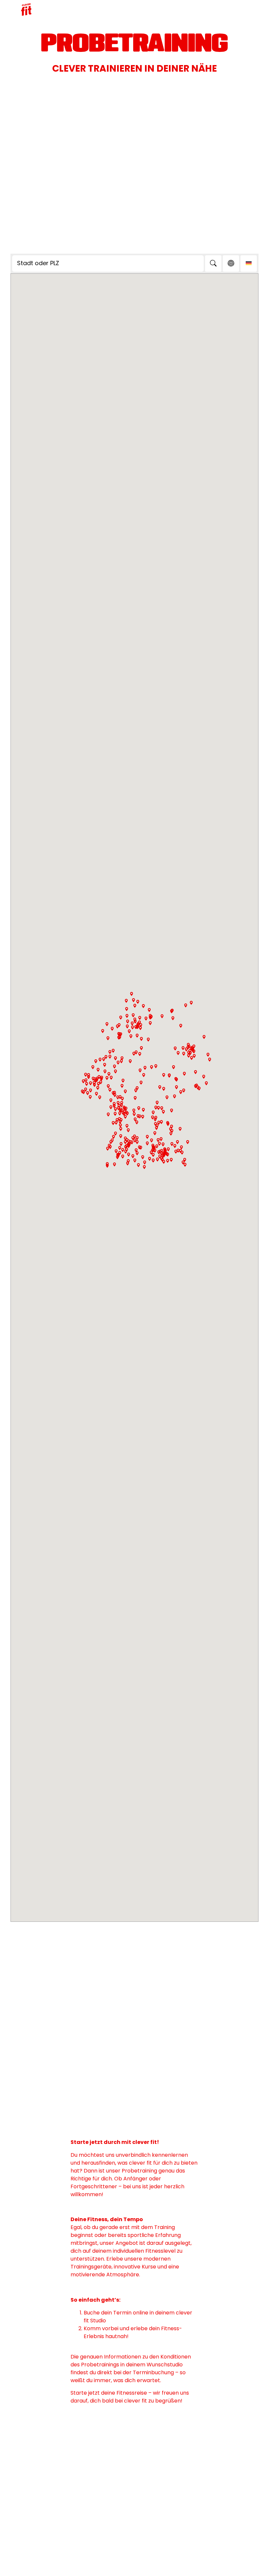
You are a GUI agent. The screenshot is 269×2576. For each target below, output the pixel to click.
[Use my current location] (231, 264)
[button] (141, 1083)
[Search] (213, 264)
